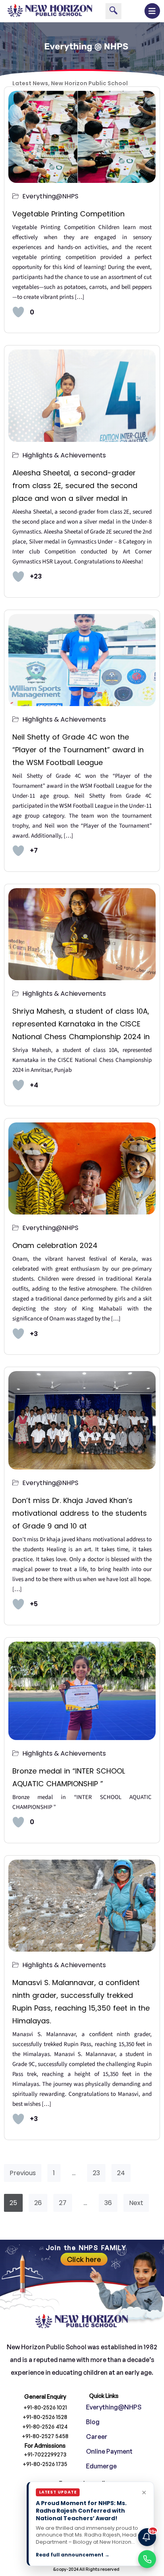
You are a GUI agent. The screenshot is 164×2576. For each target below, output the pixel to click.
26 (38, 2203)
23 (96, 2173)
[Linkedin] (109, 2552)
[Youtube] (91, 2552)
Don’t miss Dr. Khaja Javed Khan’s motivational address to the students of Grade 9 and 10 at (80, 1513)
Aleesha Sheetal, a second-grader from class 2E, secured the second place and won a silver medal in (75, 486)
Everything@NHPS (50, 196)
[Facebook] (55, 2552)
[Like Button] (18, 312)
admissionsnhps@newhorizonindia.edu (82, 2500)
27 (63, 2203)
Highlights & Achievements (64, 455)
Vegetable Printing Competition (70, 214)
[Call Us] (147, 2559)
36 (108, 2203)
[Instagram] (73, 2552)
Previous (23, 2173)
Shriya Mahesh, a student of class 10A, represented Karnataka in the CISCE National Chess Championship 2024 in (81, 1024)
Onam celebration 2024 (55, 1245)
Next (136, 2203)
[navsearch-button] (113, 11)
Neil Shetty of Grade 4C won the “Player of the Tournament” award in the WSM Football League (78, 750)
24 (121, 2173)
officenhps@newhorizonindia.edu (82, 2518)
